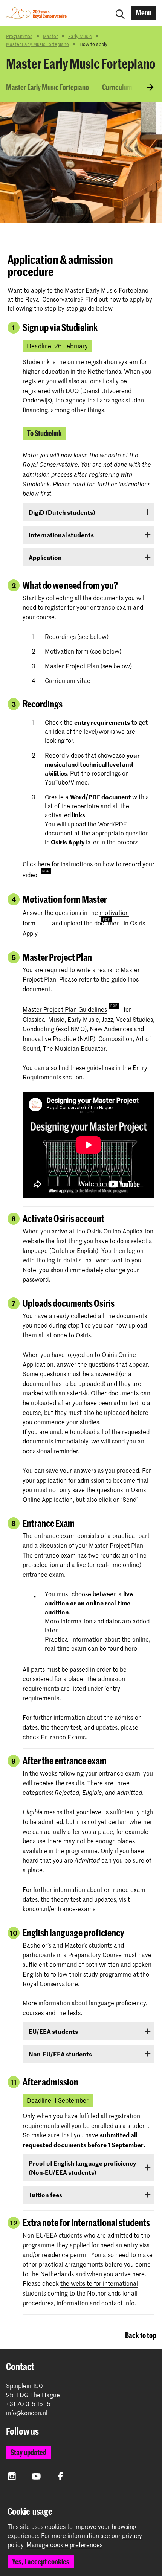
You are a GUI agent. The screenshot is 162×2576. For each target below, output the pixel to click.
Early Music (80, 36)
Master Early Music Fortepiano (37, 44)
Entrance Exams (63, 1737)
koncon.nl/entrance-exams (59, 1908)
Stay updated (28, 2452)
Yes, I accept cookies (41, 2562)
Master (50, 36)
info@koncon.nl (27, 2413)
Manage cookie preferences (64, 2545)
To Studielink (44, 433)
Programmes (19, 36)
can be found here (112, 1648)
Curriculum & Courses (131, 87)
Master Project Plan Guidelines (65, 1009)
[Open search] (120, 13)
